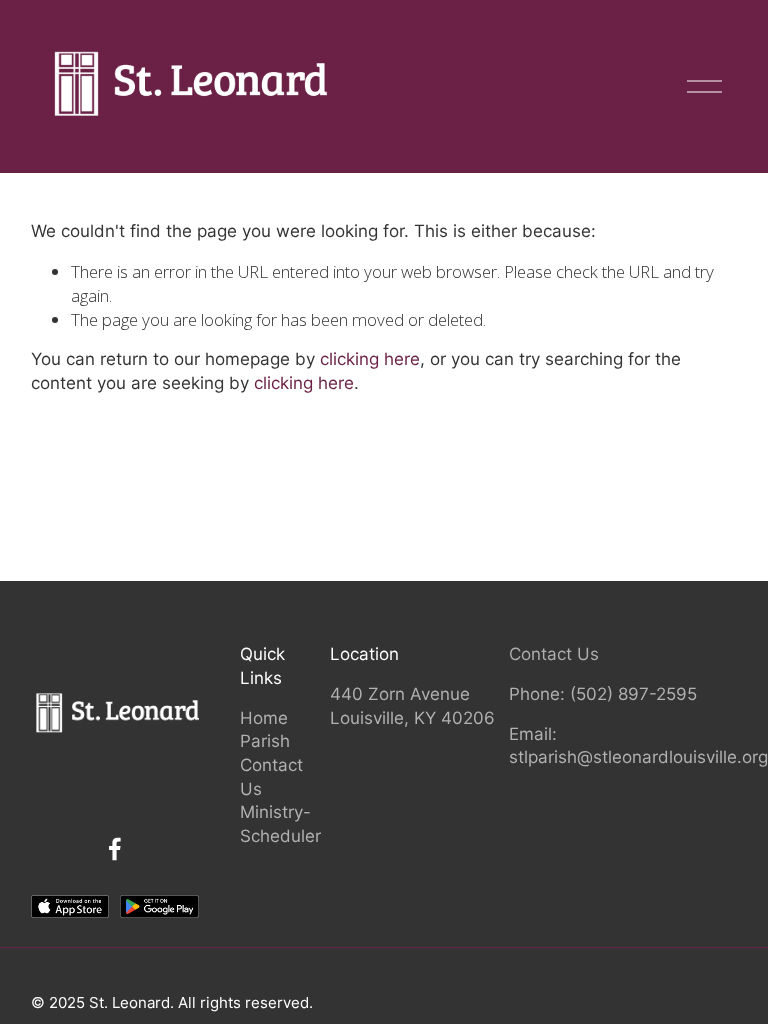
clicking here (370, 359)
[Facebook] (115, 849)
